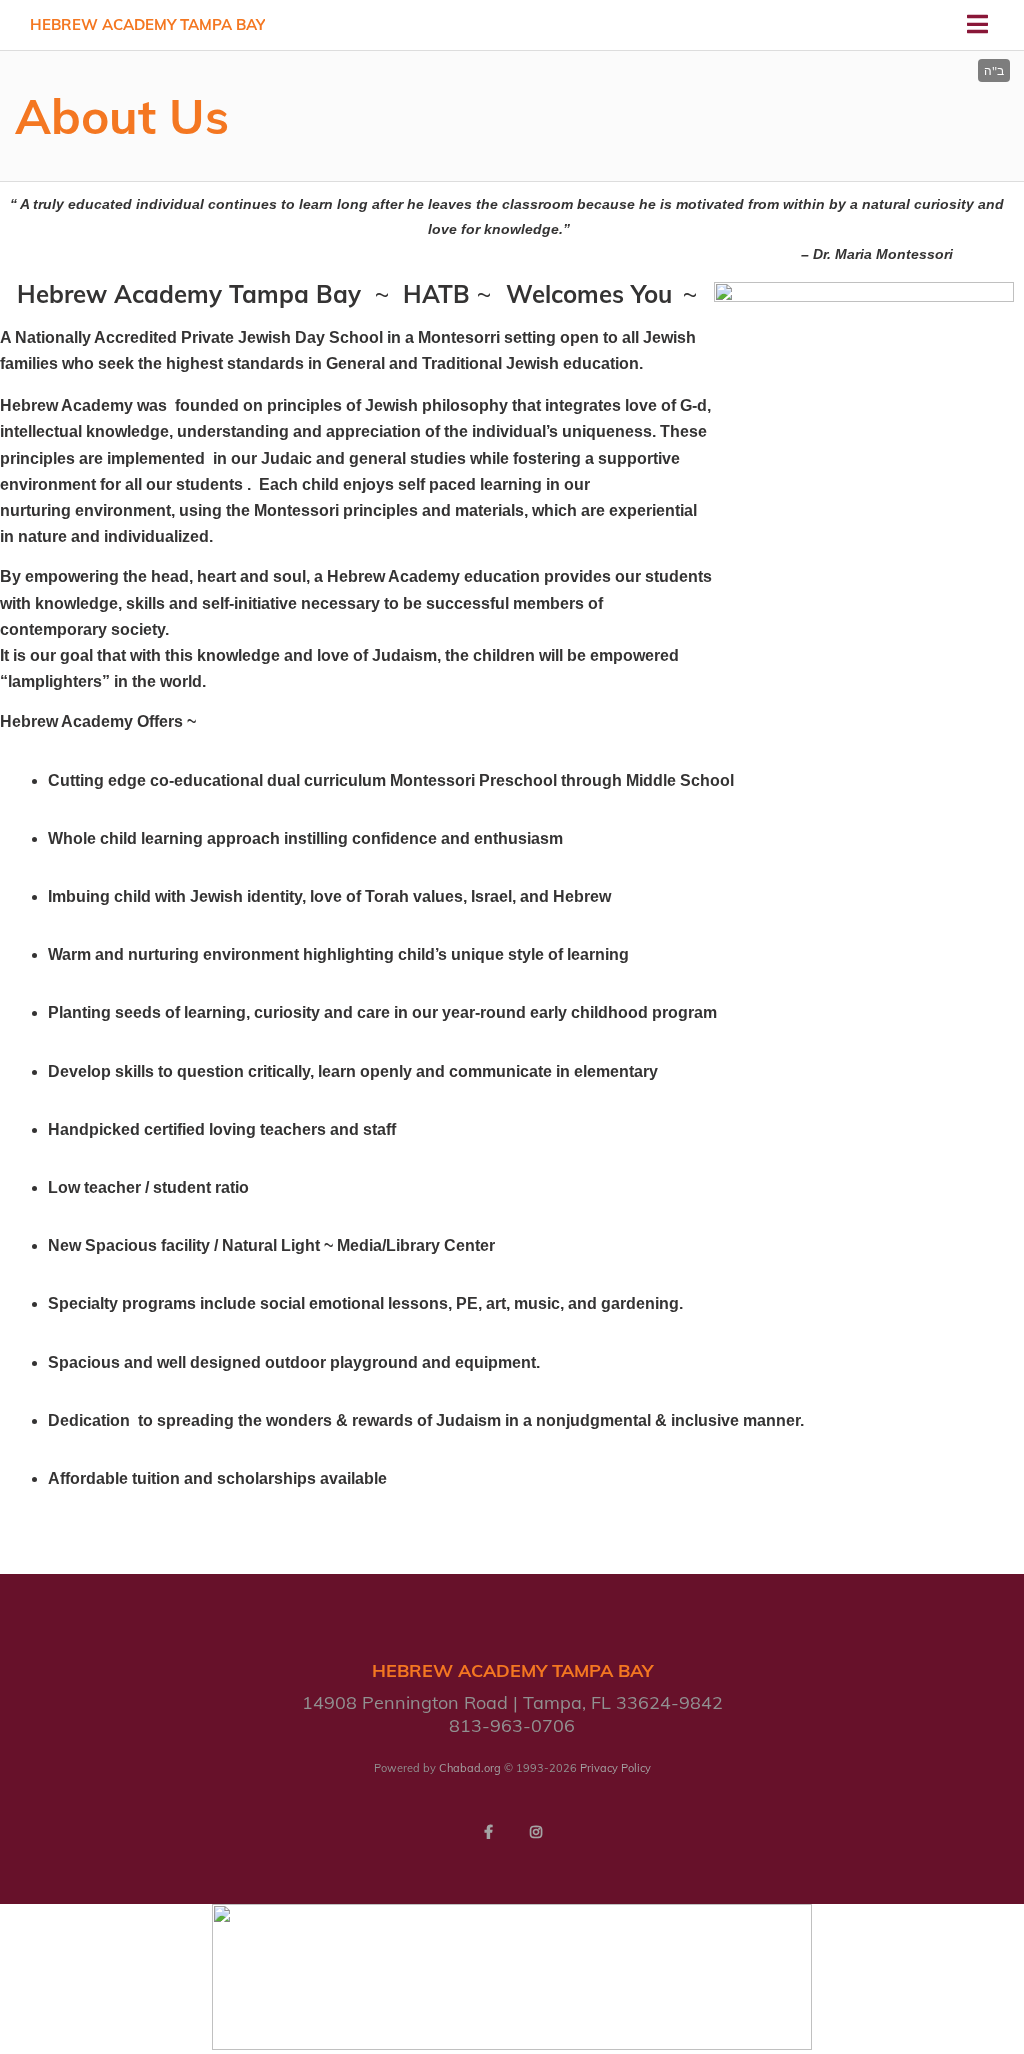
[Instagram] (536, 1832)
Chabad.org (470, 1768)
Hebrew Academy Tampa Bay (147, 24)
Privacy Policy (615, 1768)
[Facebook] (488, 1832)
